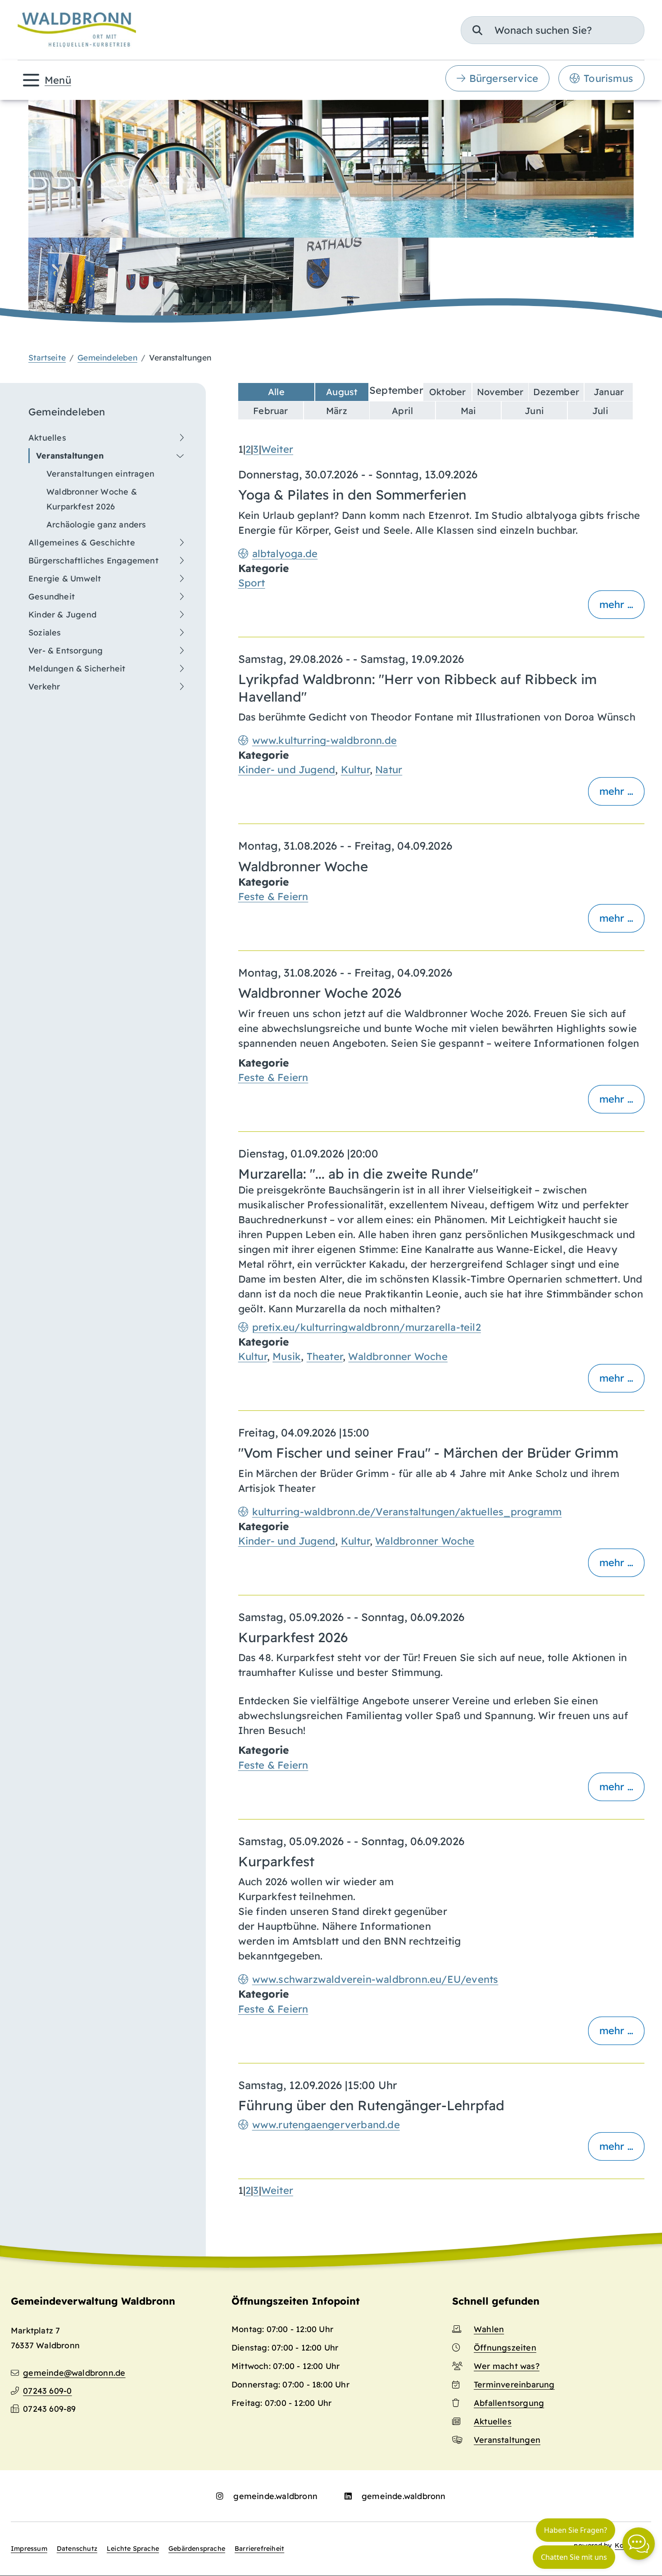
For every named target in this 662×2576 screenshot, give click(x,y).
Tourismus (608, 78)
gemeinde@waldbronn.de (74, 2373)
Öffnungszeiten (505, 2348)
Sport (252, 583)
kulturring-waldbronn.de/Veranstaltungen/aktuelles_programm (407, 1512)
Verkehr (44, 687)
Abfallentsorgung (509, 2403)
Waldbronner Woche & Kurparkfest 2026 (92, 499)
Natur (389, 770)
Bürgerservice (504, 78)
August (342, 392)
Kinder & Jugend (62, 615)
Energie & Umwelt (65, 579)
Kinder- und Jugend (287, 770)
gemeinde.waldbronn (275, 2496)
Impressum (29, 2549)
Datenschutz (77, 2549)
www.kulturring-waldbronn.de (324, 740)
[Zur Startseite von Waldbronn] (77, 30)
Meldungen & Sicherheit (77, 669)
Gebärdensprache (197, 2549)
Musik (287, 1356)
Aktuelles (47, 438)
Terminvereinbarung (514, 2385)
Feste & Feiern (273, 896)
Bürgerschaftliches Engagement (93, 561)
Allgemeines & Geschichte (82, 543)
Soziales (45, 633)
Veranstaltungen (70, 456)
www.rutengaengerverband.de (326, 2125)
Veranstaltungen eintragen (100, 474)
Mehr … (616, 604)
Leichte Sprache (133, 2549)
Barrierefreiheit (259, 2549)
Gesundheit (52, 597)
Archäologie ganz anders (96, 525)
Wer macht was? (507, 2366)
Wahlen (489, 2329)
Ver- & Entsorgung (66, 651)
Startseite (47, 357)
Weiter (277, 449)
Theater (325, 1356)
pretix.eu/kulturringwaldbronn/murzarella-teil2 (367, 1327)
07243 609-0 (47, 2391)
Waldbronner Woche (398, 1356)
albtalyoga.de (285, 554)
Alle (276, 392)
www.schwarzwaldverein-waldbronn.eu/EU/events (375, 1979)
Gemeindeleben (107, 357)
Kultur (355, 770)
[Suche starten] (477, 30)
